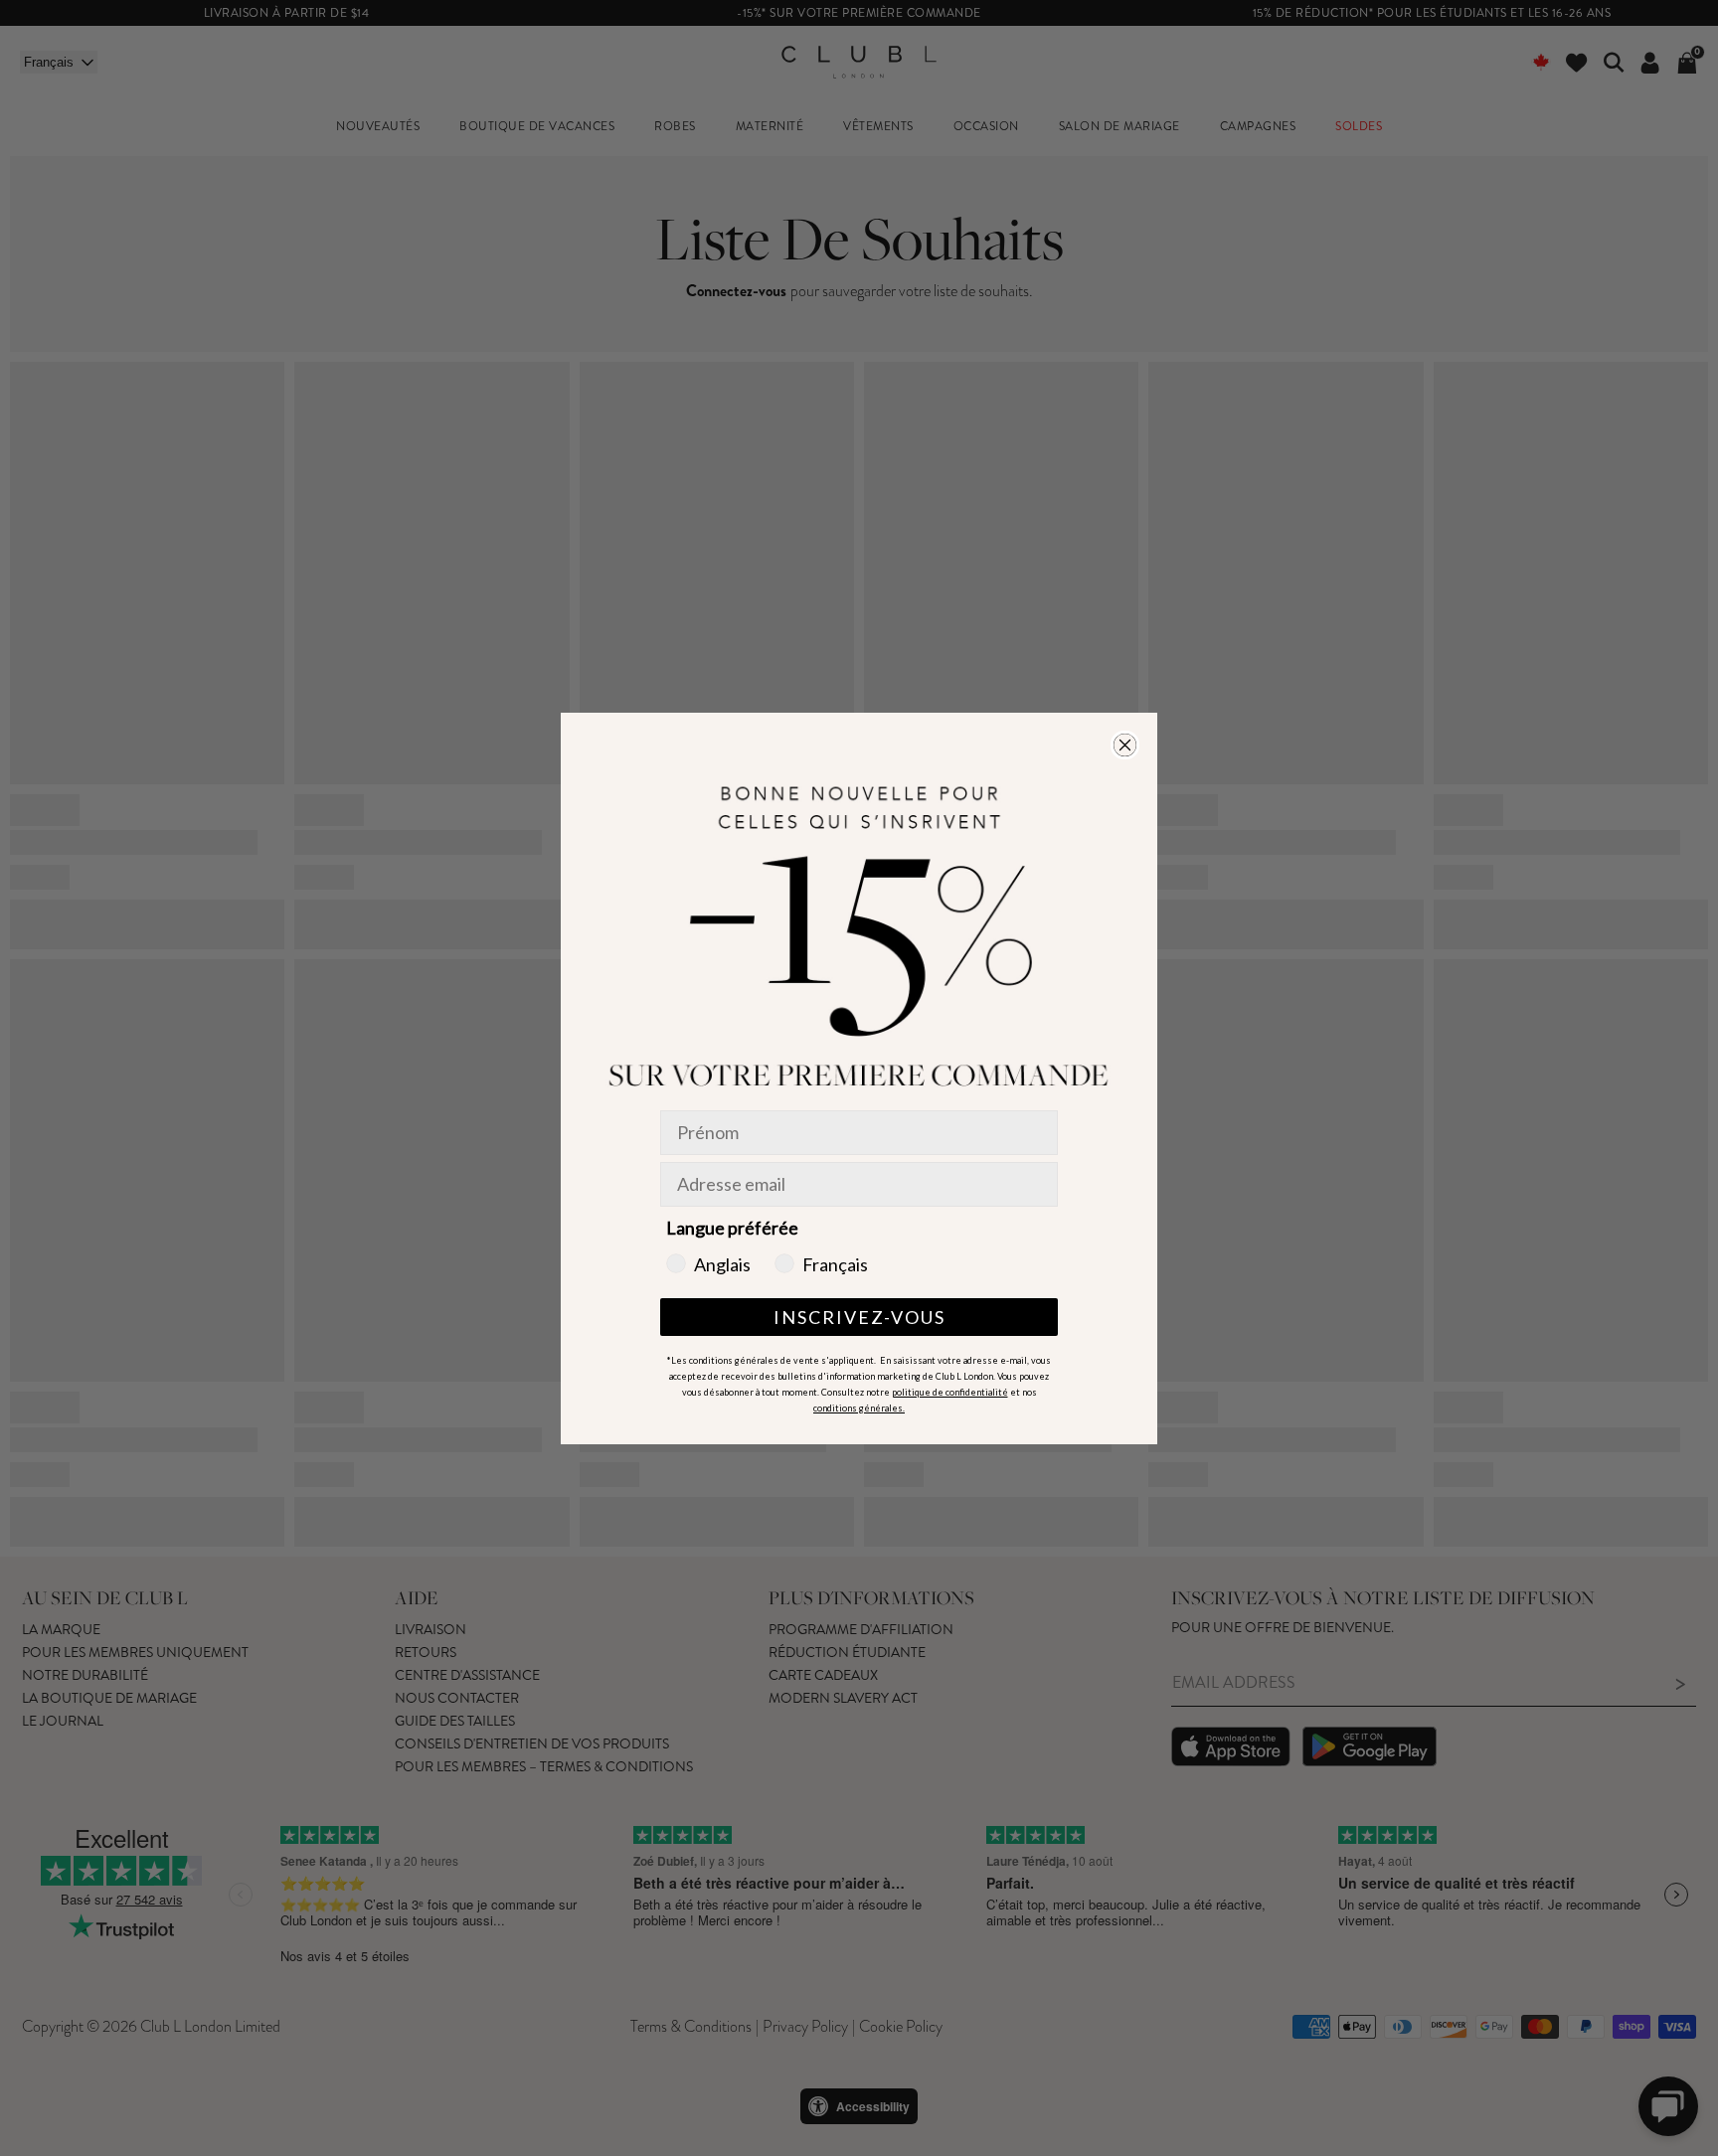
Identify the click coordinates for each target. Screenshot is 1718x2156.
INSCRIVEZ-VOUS (859, 1317)
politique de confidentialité (950, 1392)
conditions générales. (859, 1408)
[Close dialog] (1125, 745)
